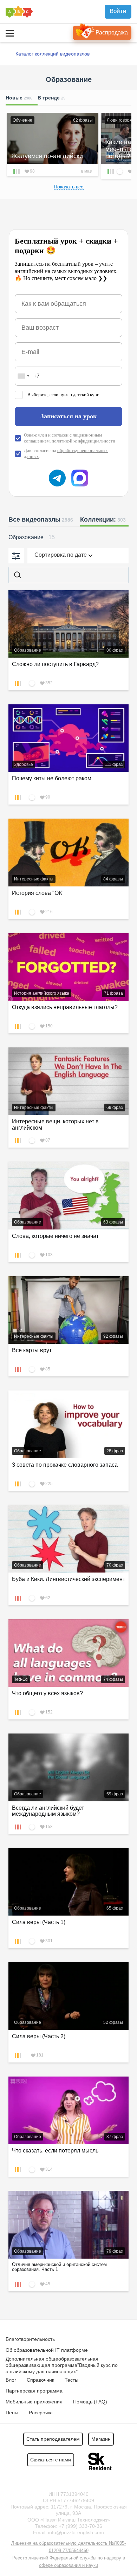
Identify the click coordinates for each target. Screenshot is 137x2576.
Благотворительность (30, 2339)
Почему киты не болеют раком (52, 778)
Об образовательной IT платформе (47, 2350)
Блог (11, 2380)
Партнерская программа (34, 2391)
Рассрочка (41, 2413)
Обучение (22, 120)
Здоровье (24, 764)
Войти (118, 11)
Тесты (71, 2380)
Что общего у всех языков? (47, 1693)
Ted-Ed (21, 1679)
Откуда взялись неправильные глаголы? (65, 1007)
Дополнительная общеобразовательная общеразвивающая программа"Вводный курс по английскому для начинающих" (62, 2365)
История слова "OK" (38, 893)
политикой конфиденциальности (83, 441)
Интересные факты (34, 879)
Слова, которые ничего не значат (55, 1236)
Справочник (40, 2380)
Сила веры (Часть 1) (39, 1922)
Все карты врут (32, 1350)
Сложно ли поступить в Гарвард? (55, 664)
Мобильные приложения (34, 2402)
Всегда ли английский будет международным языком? (48, 1811)
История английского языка (42, 993)
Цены (12, 2413)
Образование (28, 650)
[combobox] (23, 376)
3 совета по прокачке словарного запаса (65, 1465)
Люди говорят (120, 120)
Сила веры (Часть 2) (39, 2036)
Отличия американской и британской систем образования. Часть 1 (59, 2267)
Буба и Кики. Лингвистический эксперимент (68, 1579)
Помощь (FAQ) (90, 2402)
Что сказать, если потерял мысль (55, 2151)
